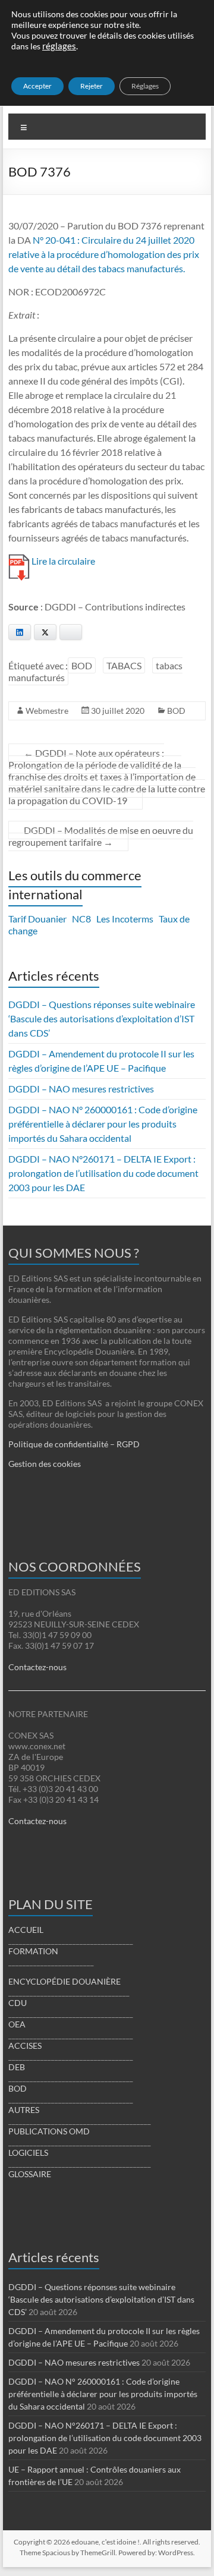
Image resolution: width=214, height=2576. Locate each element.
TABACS (124, 665)
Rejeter (92, 86)
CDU (18, 2003)
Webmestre (47, 711)
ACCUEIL (26, 1930)
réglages (59, 46)
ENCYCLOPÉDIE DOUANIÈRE (64, 1981)
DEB (17, 2067)
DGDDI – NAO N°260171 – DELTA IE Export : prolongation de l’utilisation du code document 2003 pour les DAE (103, 1173)
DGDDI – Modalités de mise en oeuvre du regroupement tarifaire (101, 836)
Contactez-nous (37, 1667)
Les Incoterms (125, 919)
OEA (17, 2024)
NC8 (81, 919)
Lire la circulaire (63, 561)
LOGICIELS (28, 2153)
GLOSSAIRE (30, 2174)
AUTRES (24, 2110)
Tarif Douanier (37, 919)
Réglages (145, 86)
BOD (82, 665)
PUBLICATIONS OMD (49, 2131)
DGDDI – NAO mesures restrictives (81, 1089)
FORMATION (33, 1951)
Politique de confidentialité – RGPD (74, 1444)
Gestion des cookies (45, 1464)
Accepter (37, 86)
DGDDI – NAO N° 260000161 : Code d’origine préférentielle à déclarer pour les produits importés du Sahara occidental (103, 1124)
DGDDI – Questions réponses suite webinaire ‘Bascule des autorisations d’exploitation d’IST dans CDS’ (102, 1018)
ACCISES (25, 2046)
